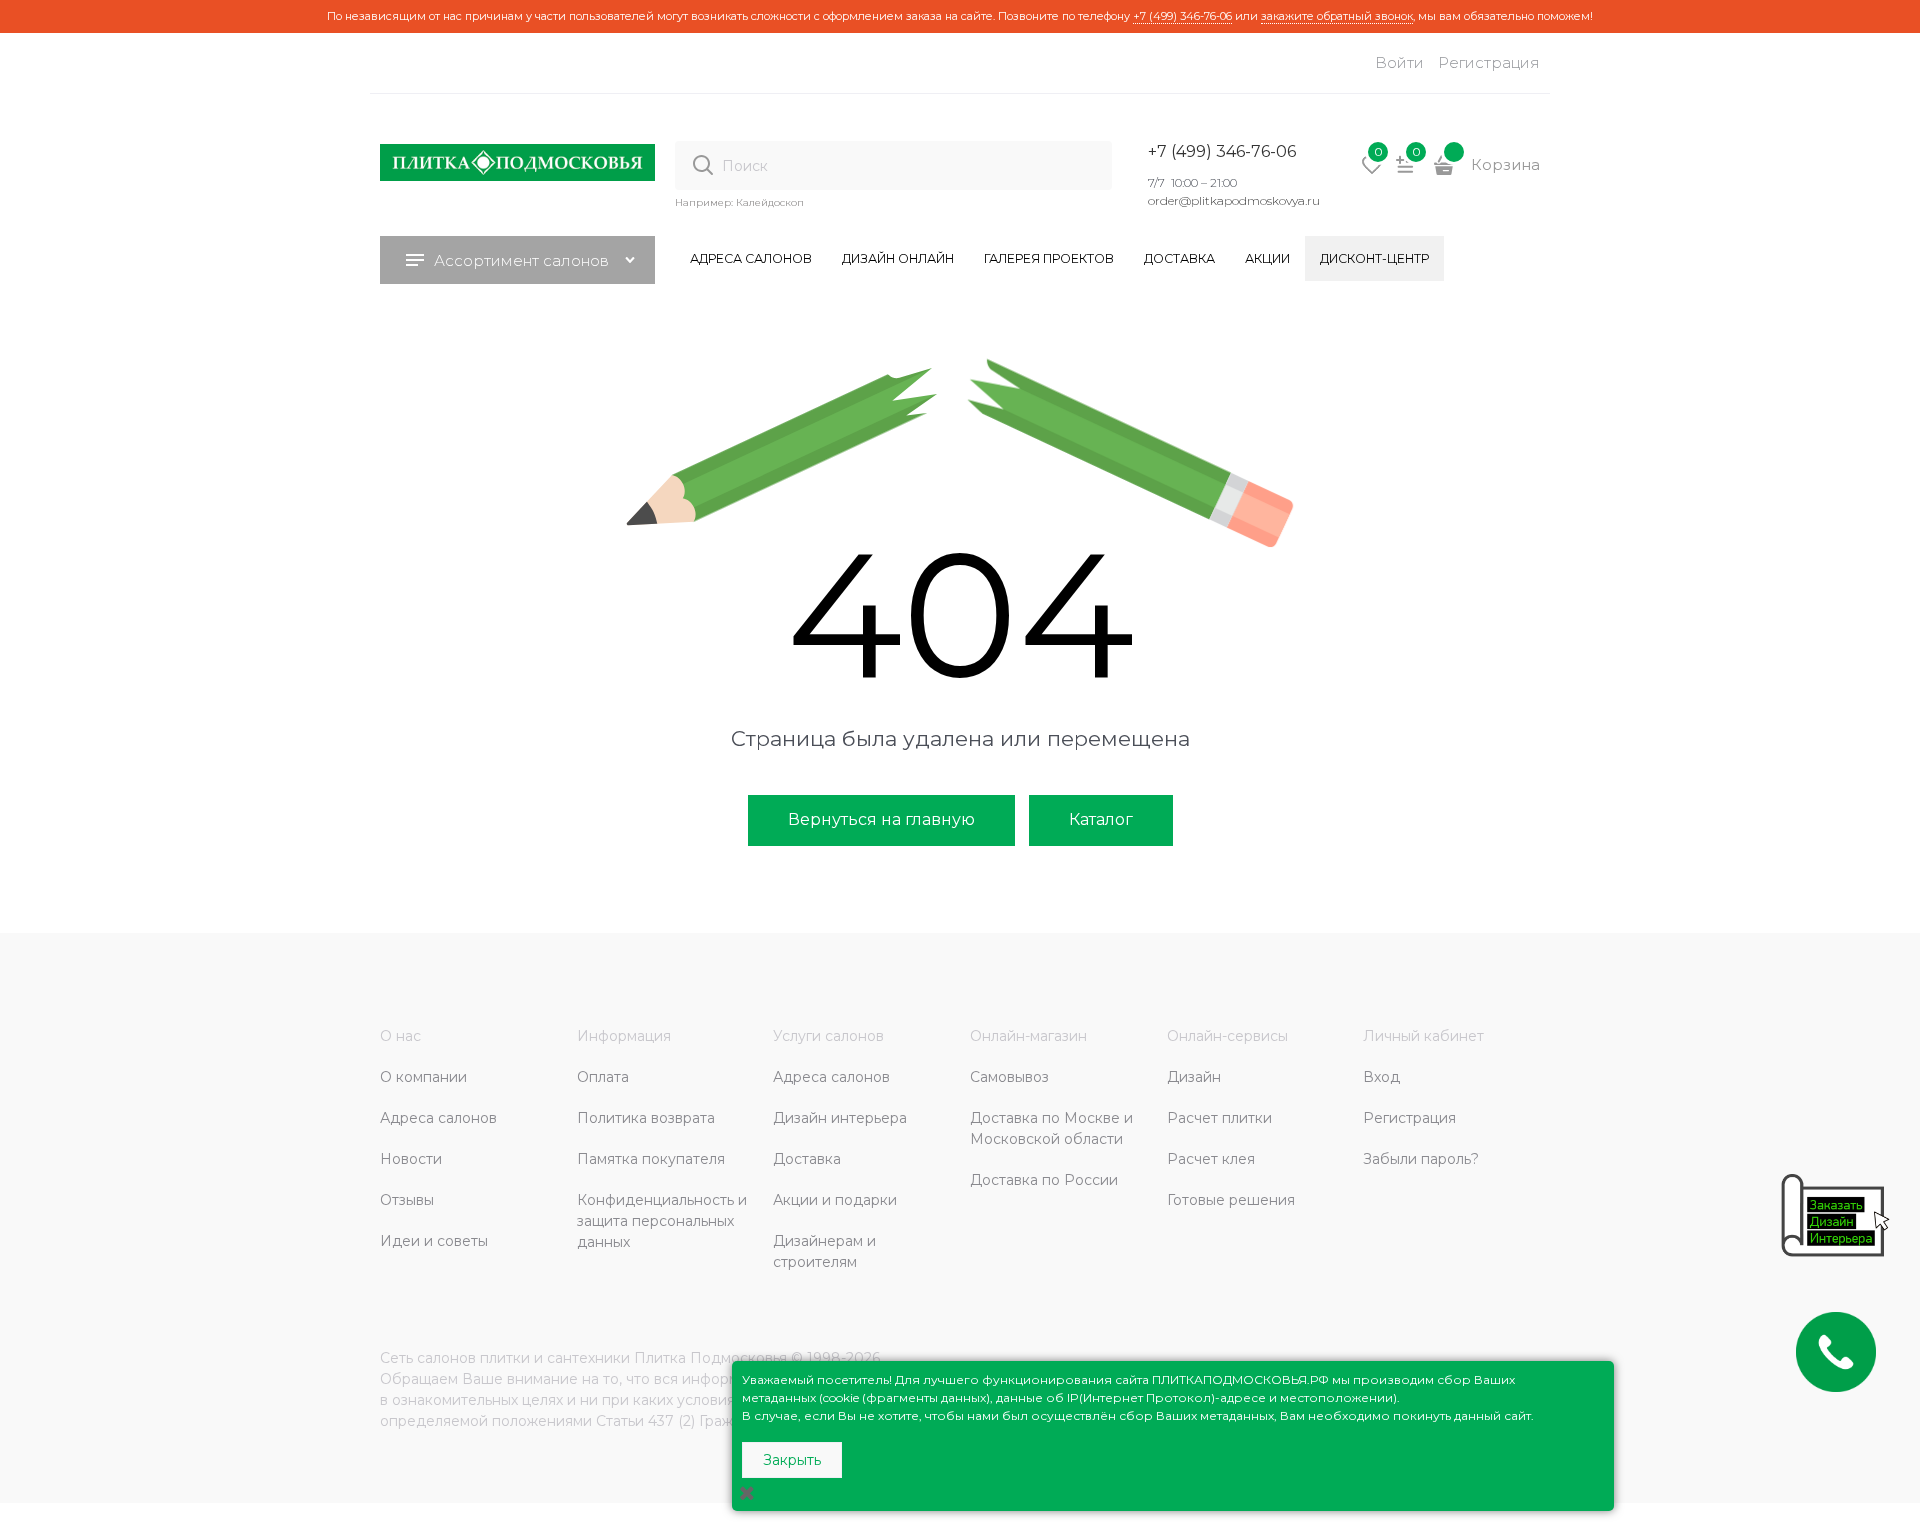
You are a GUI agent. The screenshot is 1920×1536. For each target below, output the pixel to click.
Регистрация (1489, 62)
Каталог (1101, 819)
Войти (1399, 62)
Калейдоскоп (770, 202)
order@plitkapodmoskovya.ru (1234, 200)
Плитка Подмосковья (710, 1358)
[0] (1372, 172)
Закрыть (792, 1460)
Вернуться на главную (881, 819)
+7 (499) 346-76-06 (1182, 16)
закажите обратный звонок (1337, 16)
